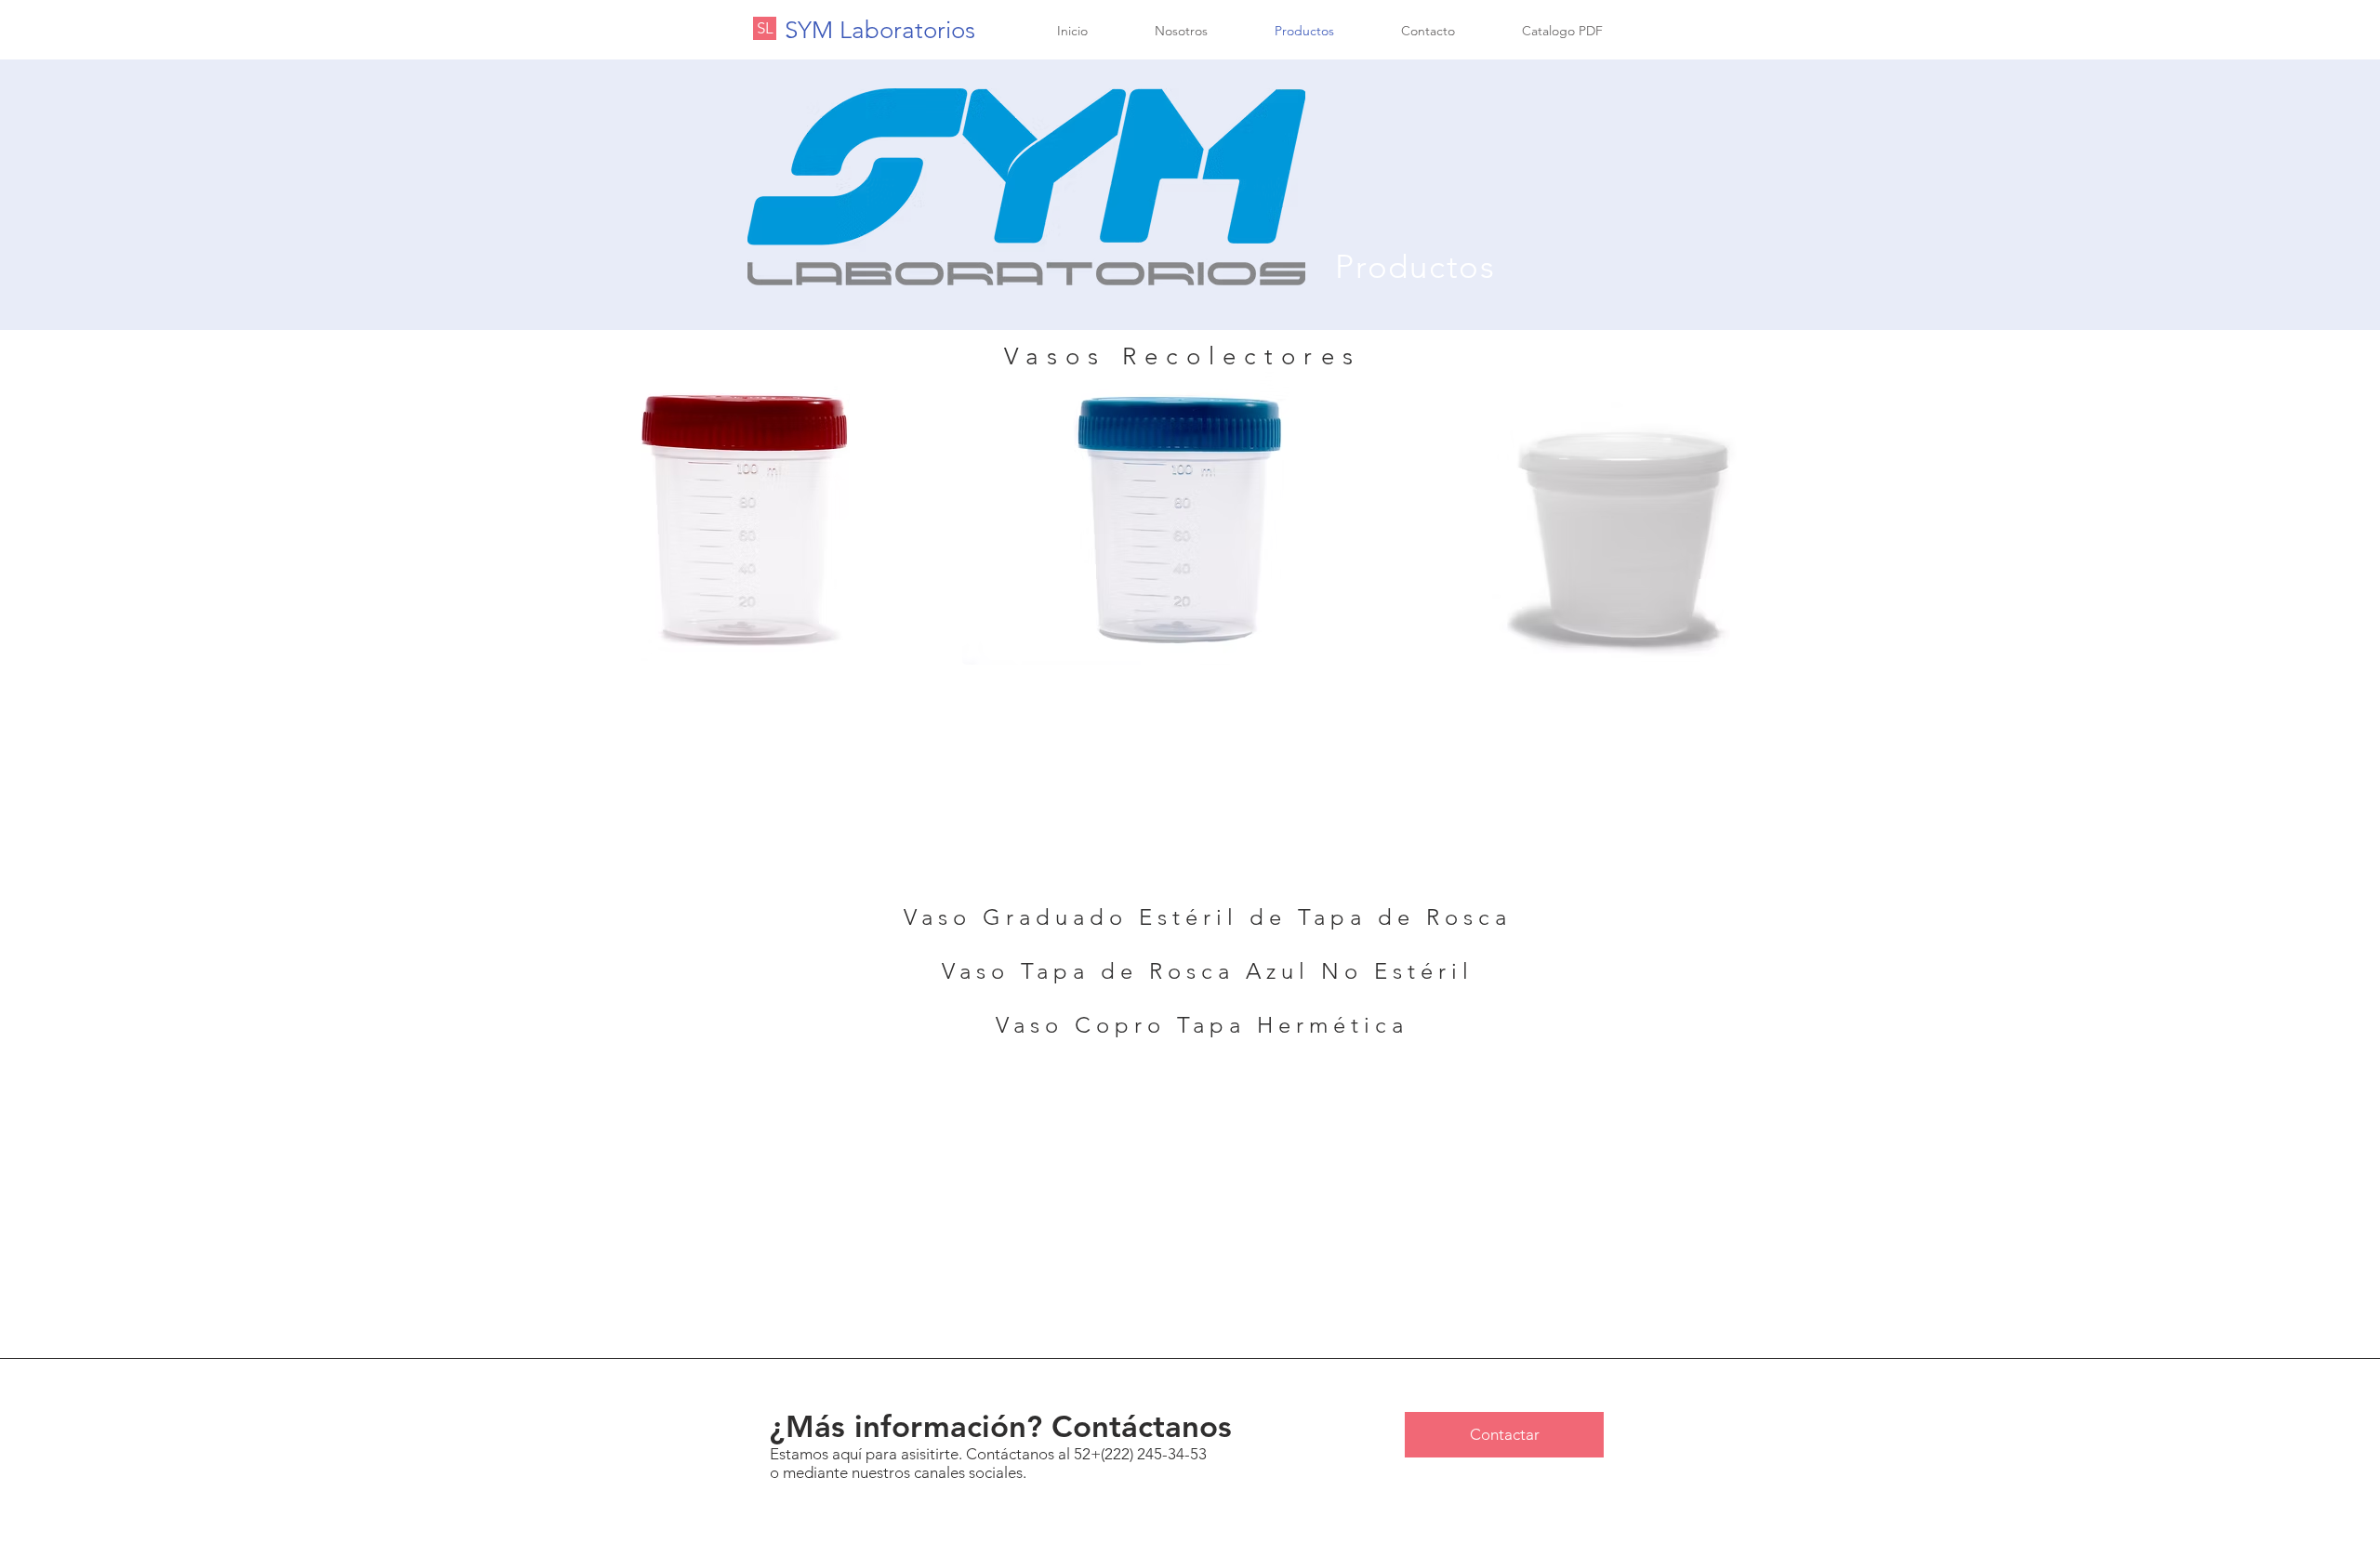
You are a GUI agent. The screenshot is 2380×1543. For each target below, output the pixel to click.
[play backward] (545, 518)
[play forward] (1867, 518)
